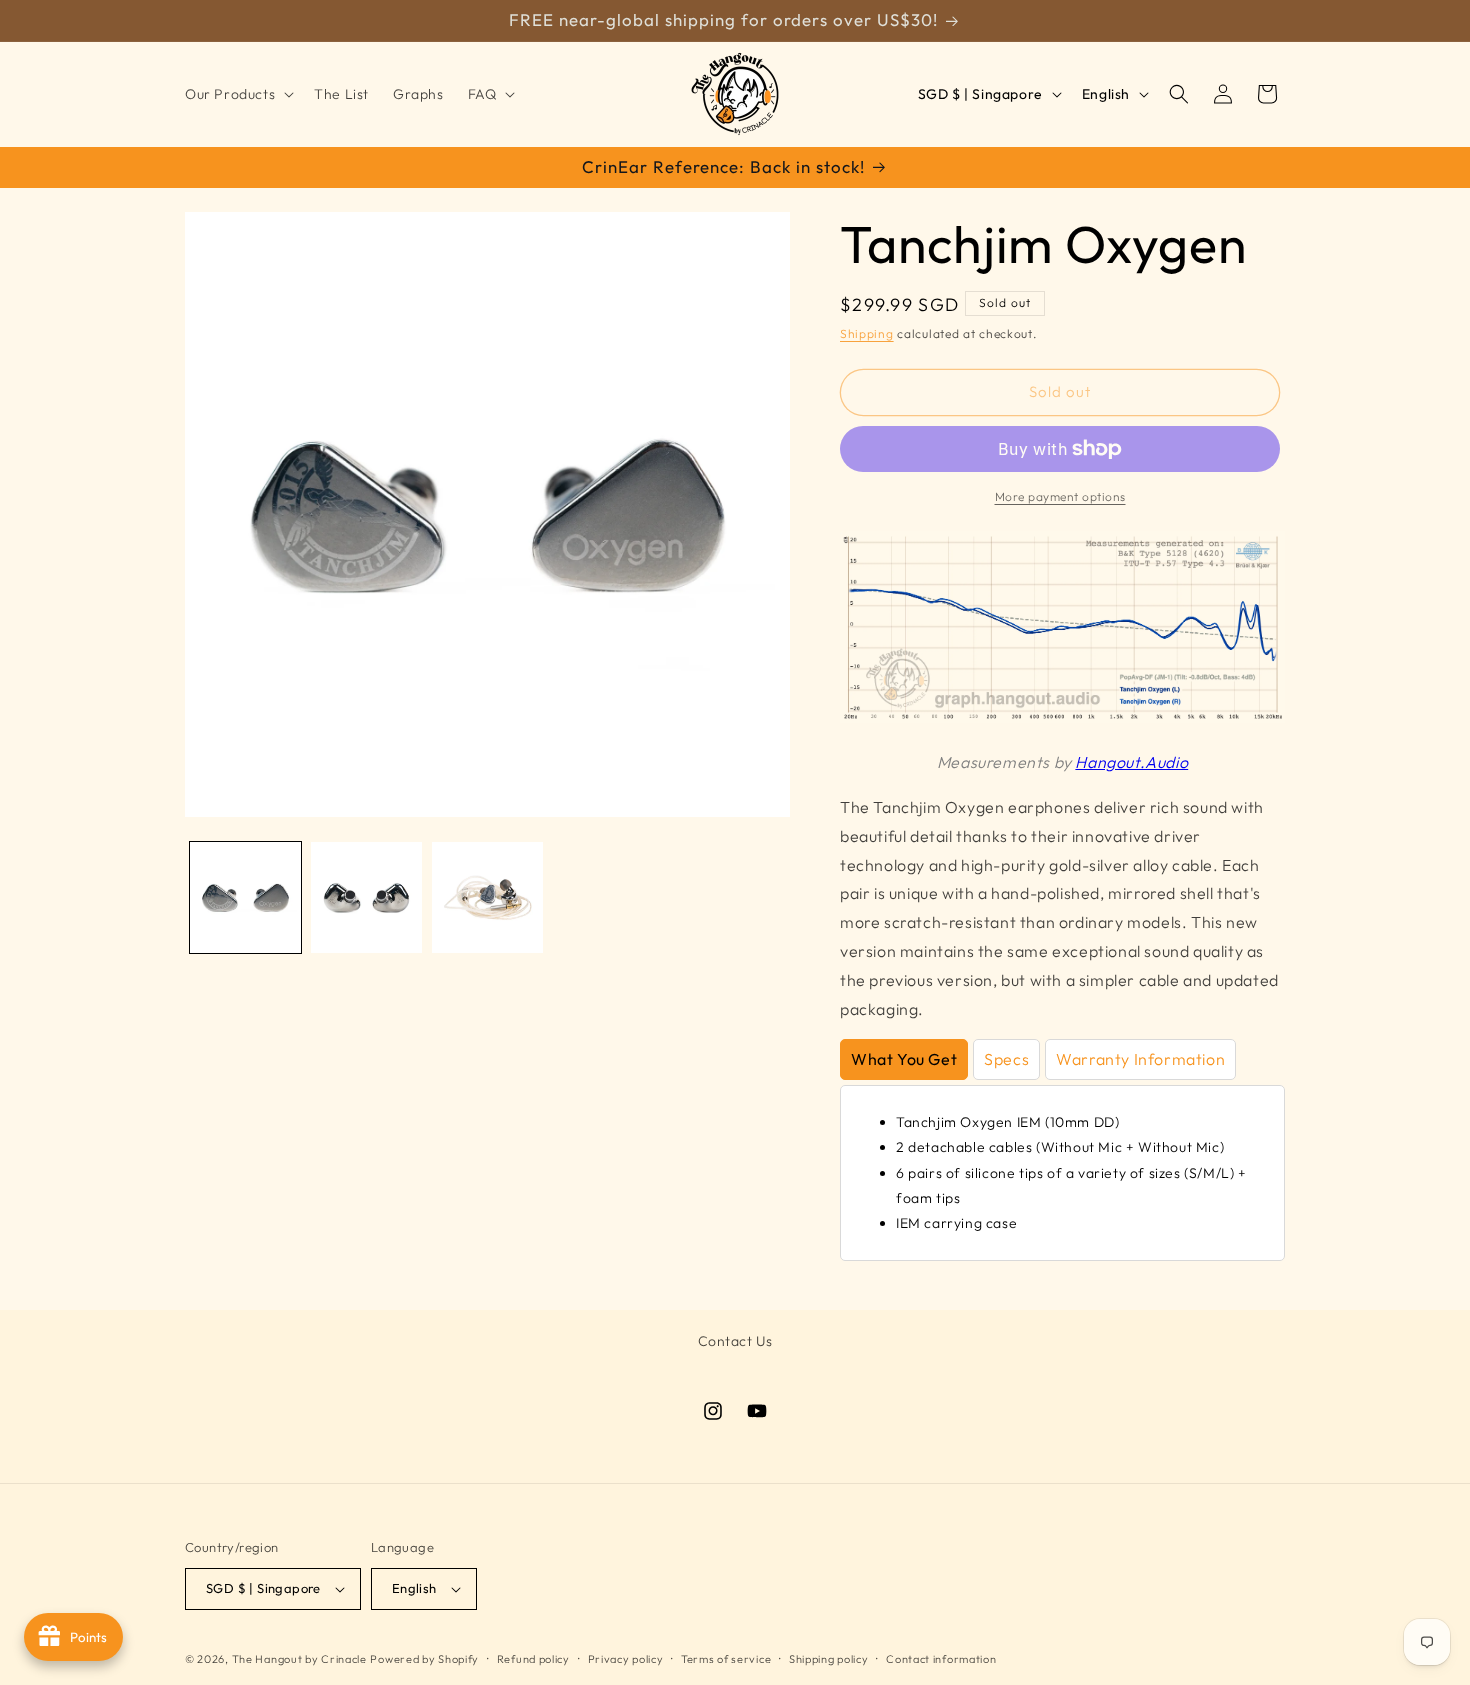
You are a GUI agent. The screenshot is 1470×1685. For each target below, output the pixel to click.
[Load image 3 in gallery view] (487, 897)
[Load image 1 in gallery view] (245, 897)
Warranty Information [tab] (1140, 1059)
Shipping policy (829, 1659)
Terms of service (726, 1659)
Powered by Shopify (424, 1659)
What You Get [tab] (904, 1059)
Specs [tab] (1006, 1059)
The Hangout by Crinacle (299, 1659)
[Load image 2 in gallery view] (366, 897)
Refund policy (533, 1659)
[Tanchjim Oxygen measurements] (1062, 717)
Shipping (867, 333)
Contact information (941, 1659)
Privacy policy (626, 1659)
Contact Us (735, 1341)
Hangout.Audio (1131, 762)
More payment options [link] (1060, 496)
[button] (237, 94)
